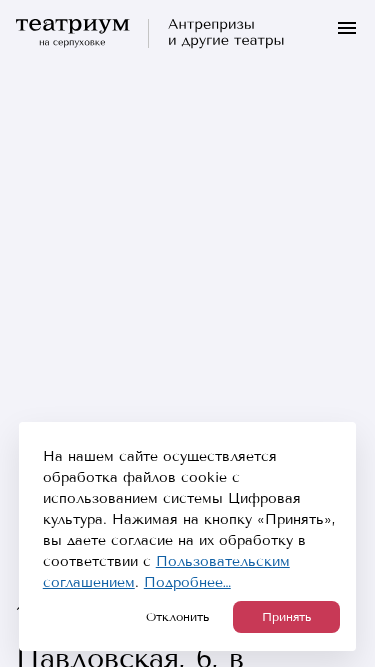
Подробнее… (187, 582)
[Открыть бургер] (347, 28)
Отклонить (177, 617)
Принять (286, 617)
